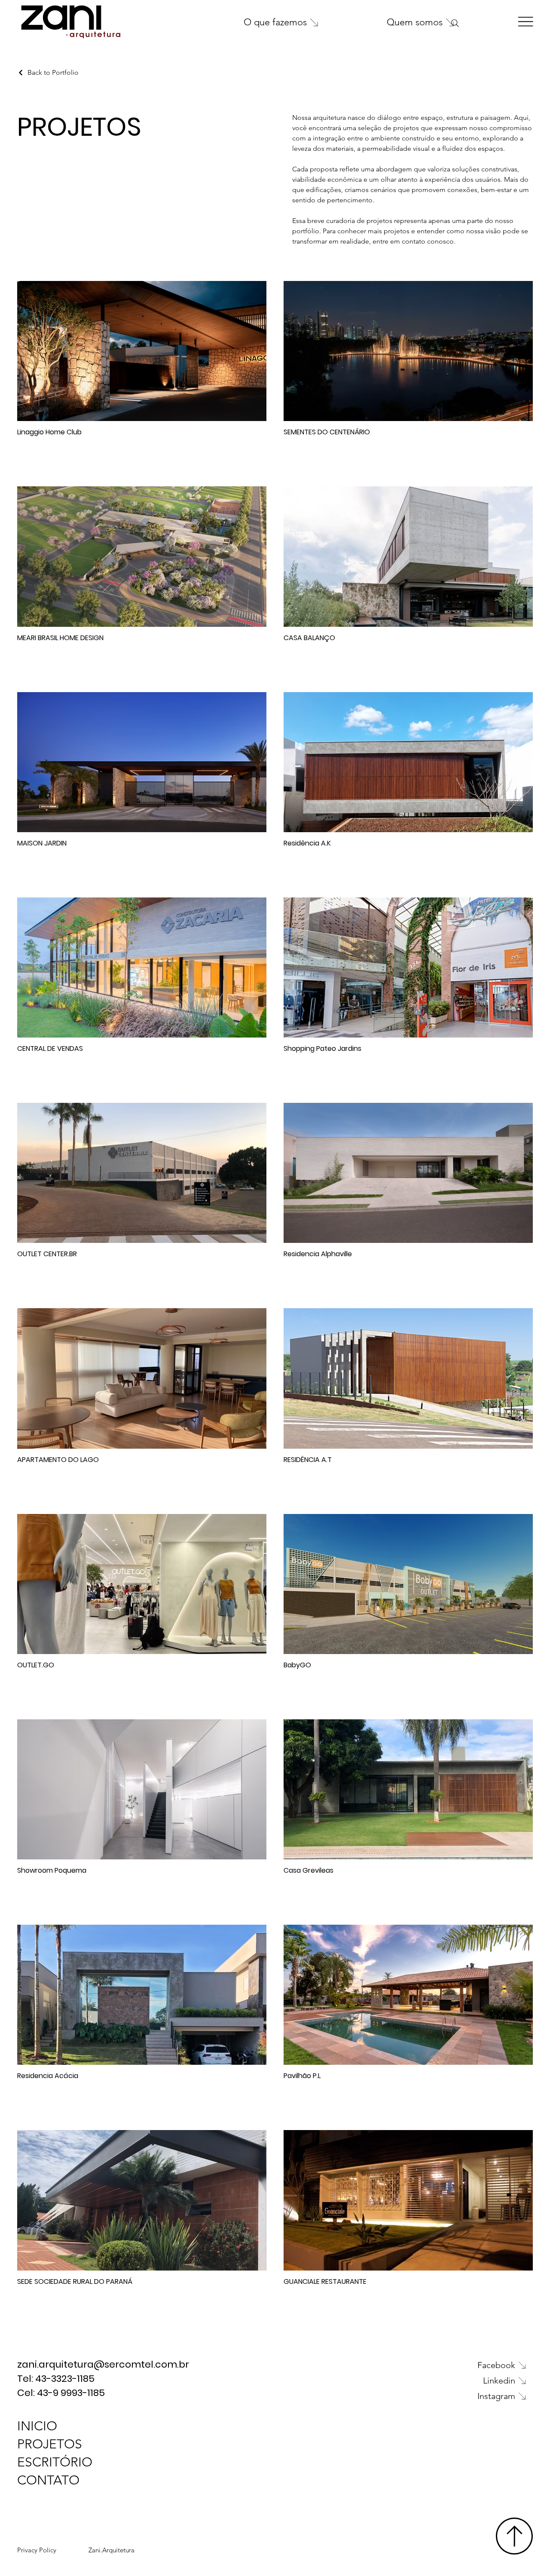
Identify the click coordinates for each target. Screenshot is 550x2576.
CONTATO (48, 2480)
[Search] (455, 23)
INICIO (37, 2426)
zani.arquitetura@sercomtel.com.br (104, 2364)
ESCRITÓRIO (55, 2462)
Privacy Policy (37, 2550)
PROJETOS (50, 2444)
